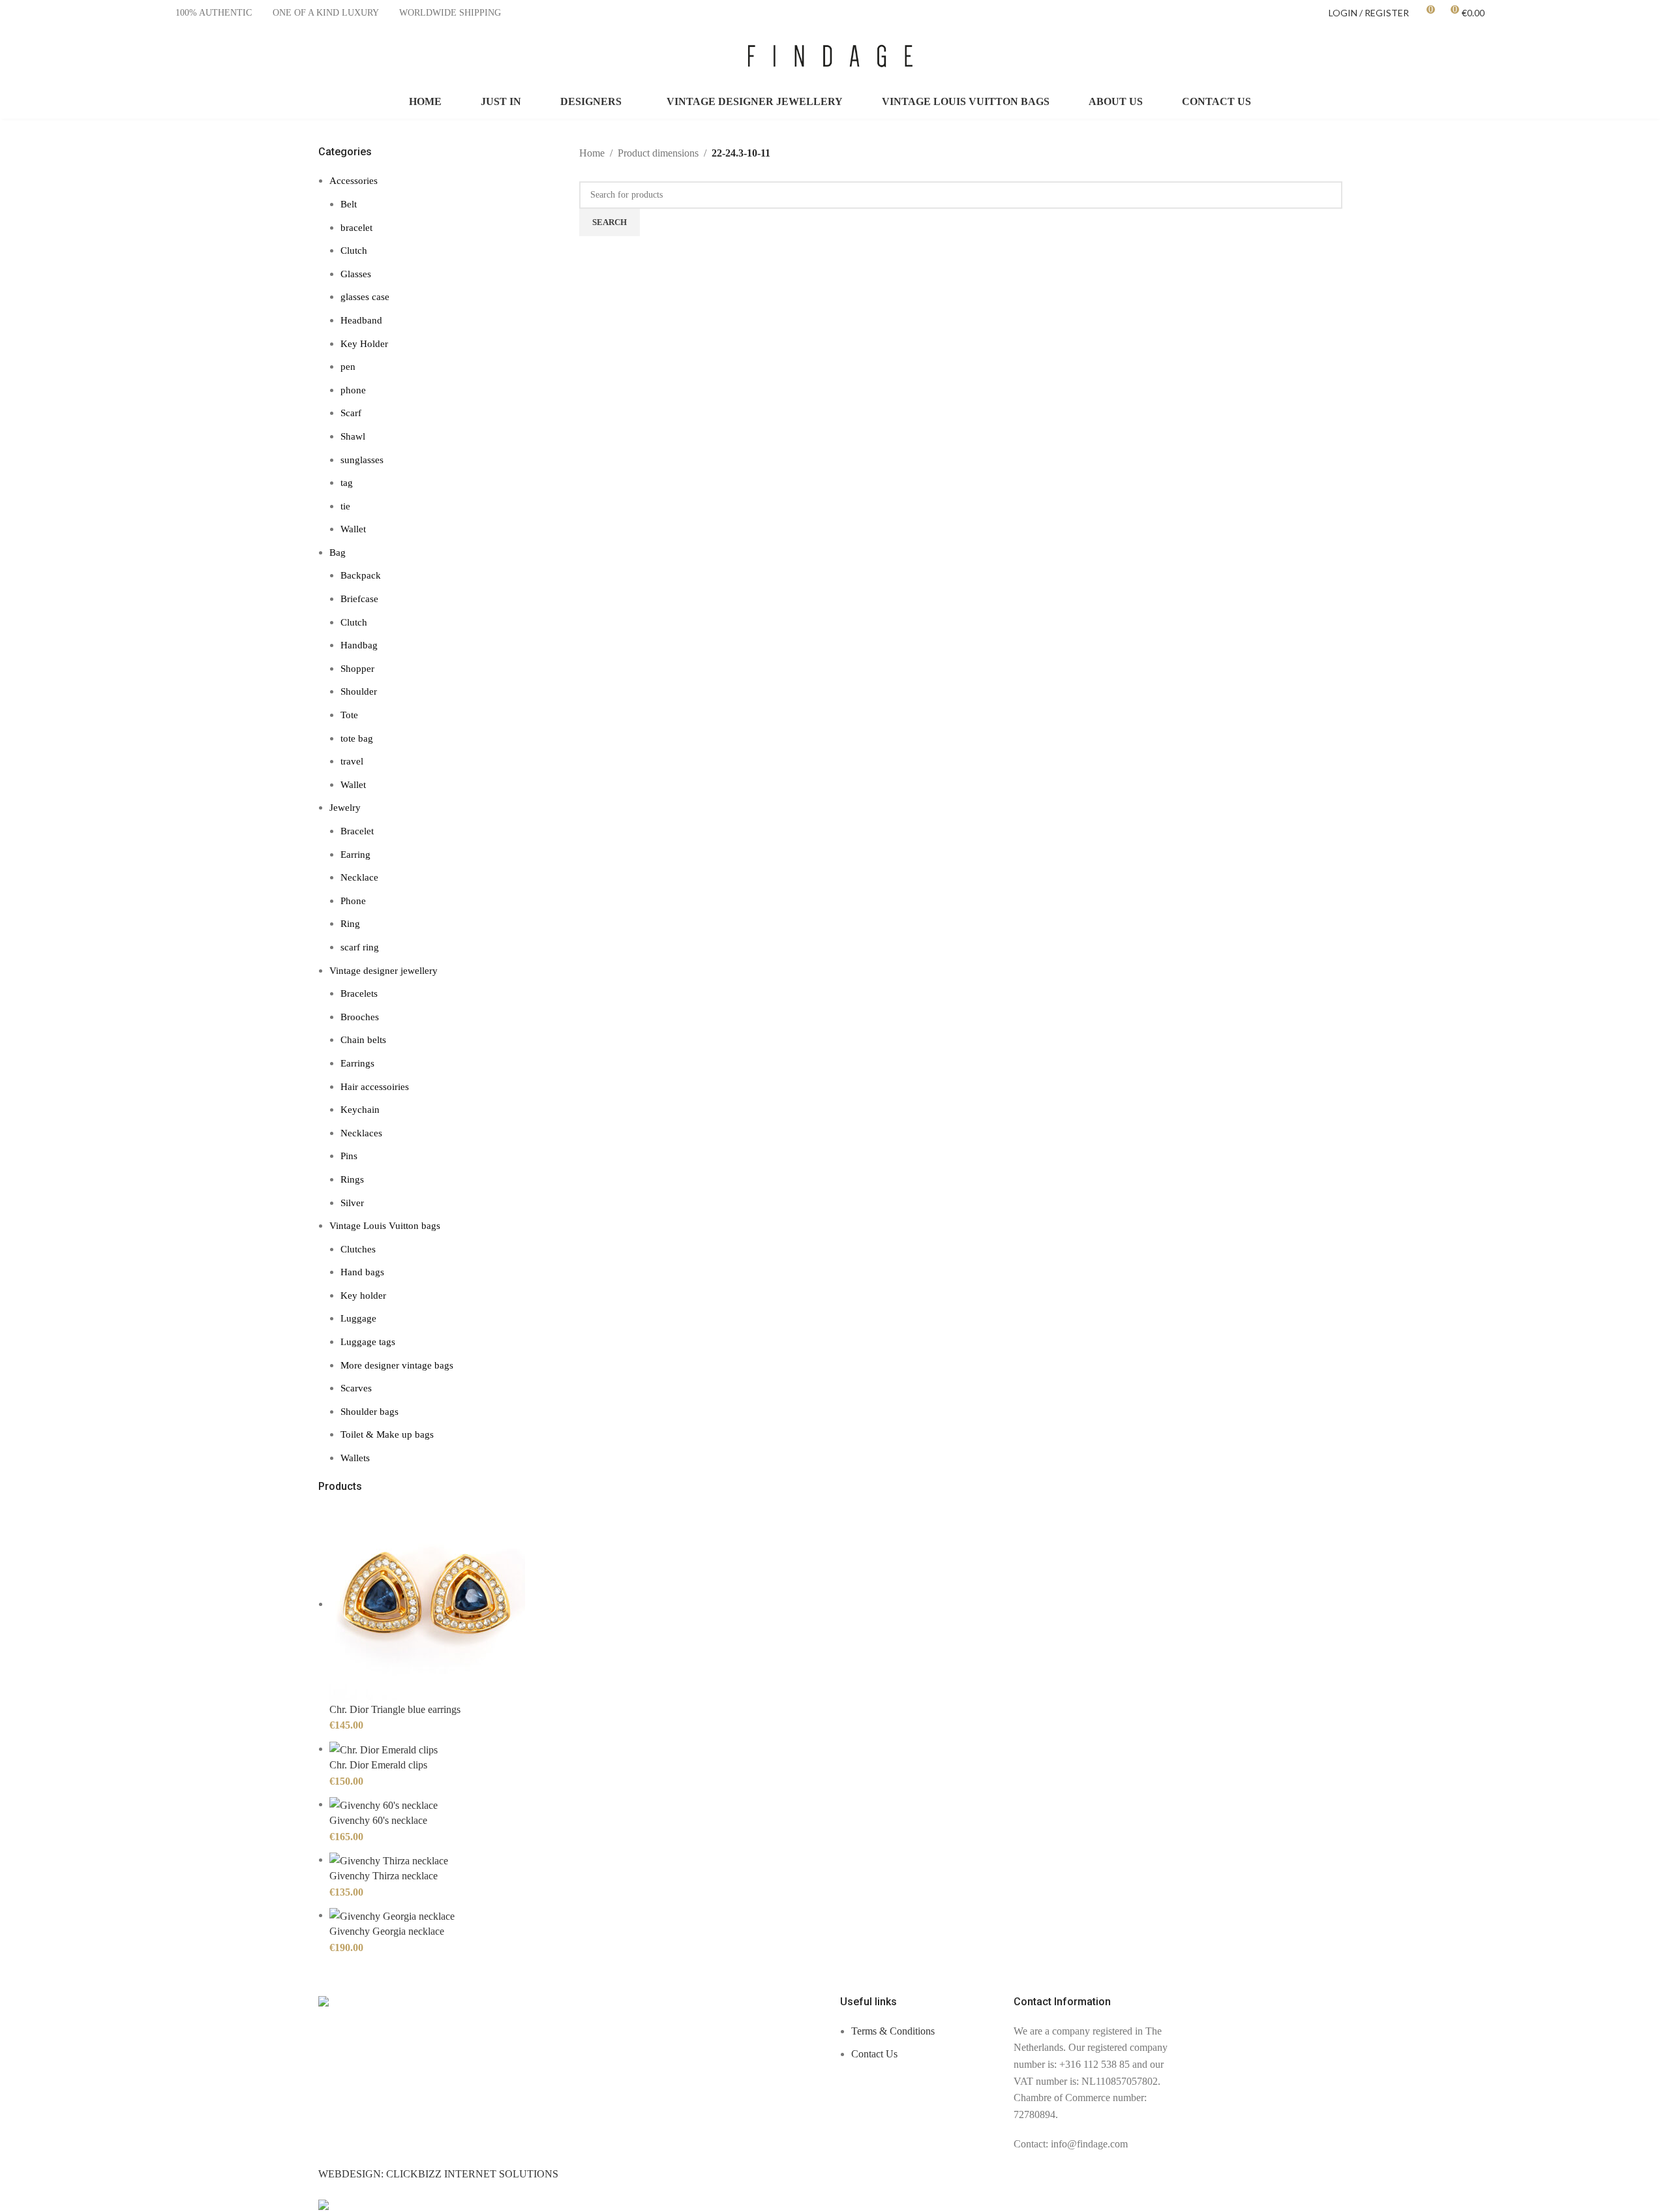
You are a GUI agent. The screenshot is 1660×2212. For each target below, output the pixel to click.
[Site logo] (830, 54)
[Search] (1603, 55)
